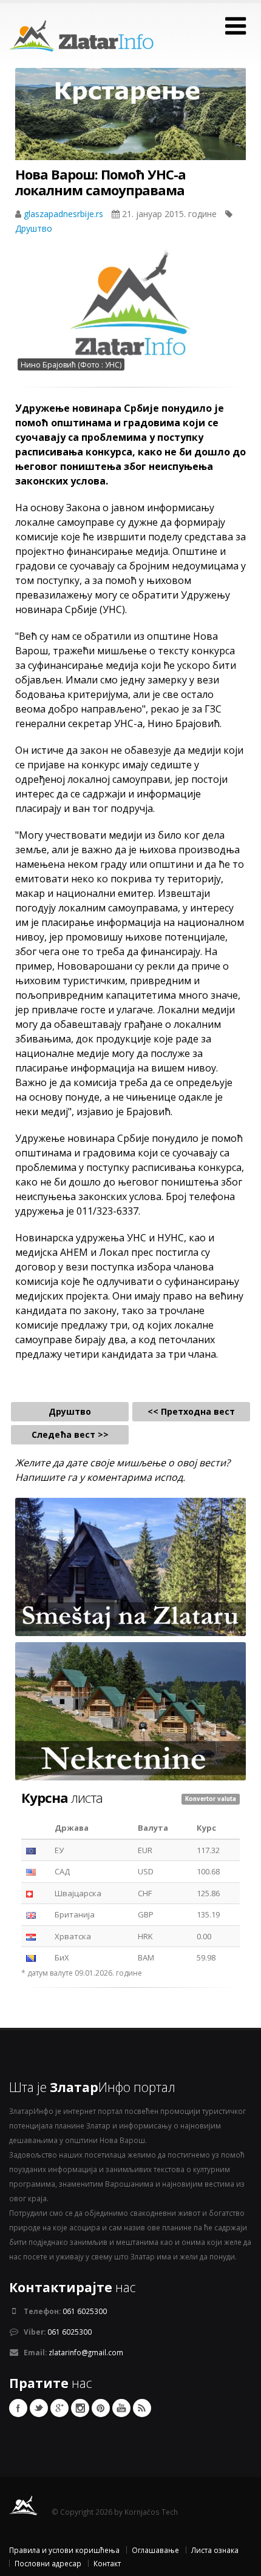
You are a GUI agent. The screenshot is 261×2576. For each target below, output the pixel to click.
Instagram (80, 2408)
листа (62, 1797)
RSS (142, 2408)
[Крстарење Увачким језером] (130, 126)
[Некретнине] (130, 1711)
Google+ (59, 2408)
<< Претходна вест (191, 1411)
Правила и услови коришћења (64, 2550)
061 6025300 (85, 2311)
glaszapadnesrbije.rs (65, 214)
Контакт (107, 2563)
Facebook (18, 2408)
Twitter (39, 2408)
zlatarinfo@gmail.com (86, 2352)
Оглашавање (155, 2550)
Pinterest (101, 2408)
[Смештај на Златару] (130, 1566)
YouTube (121, 2408)
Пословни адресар (48, 2563)
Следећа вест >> (70, 1434)
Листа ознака (215, 2550)
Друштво (34, 228)
